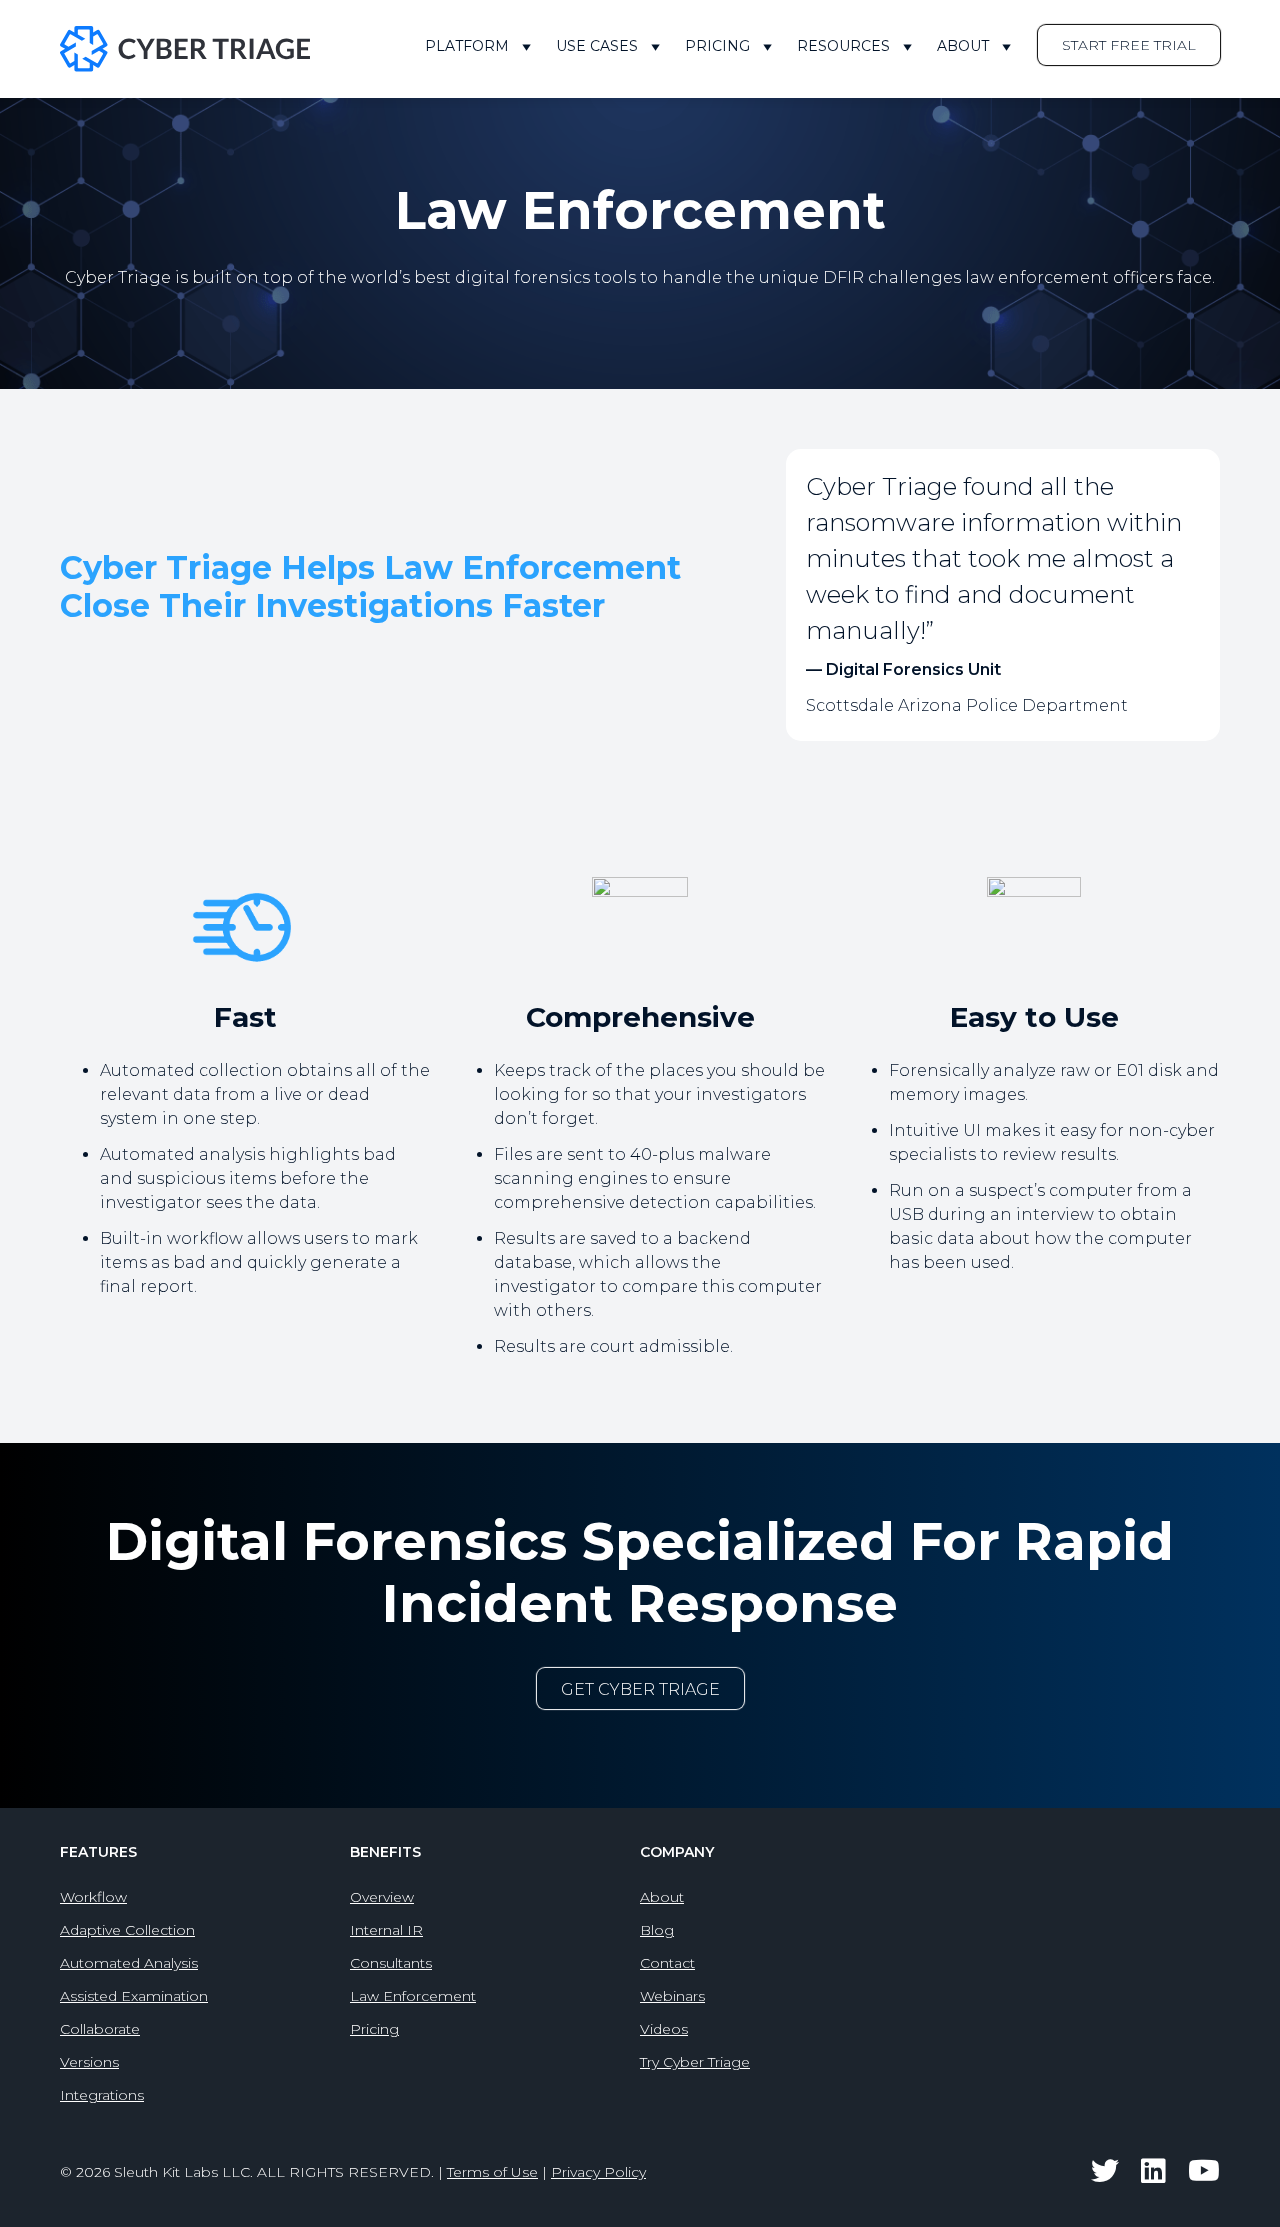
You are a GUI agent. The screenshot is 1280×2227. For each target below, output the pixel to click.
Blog (657, 1930)
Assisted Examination (134, 1996)
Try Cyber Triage (695, 2062)
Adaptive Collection (127, 1930)
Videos (664, 2029)
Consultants (391, 1963)
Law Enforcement (413, 1996)
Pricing (717, 46)
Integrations (102, 2095)
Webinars (672, 1996)
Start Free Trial (1129, 45)
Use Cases (597, 46)
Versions (89, 2062)
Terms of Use (492, 2172)
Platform (467, 46)
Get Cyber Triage (640, 1689)
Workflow (93, 1897)
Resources (843, 46)
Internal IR (386, 1930)
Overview (382, 1897)
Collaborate (100, 2029)
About (963, 46)
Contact (667, 1963)
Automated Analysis (129, 1963)
